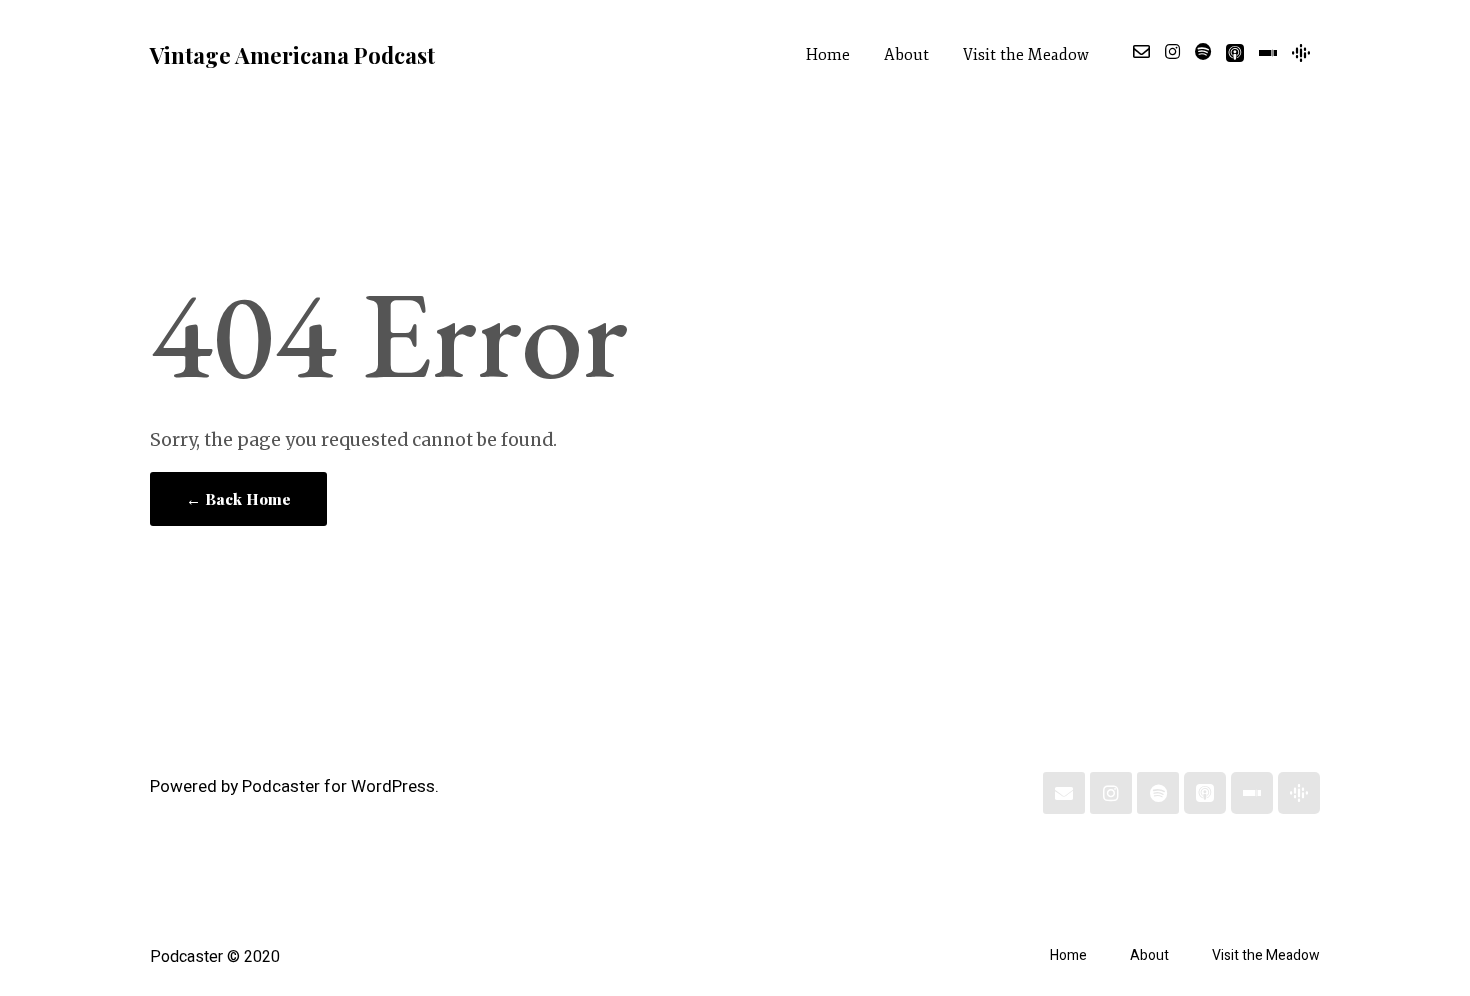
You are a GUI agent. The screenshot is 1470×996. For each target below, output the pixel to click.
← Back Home (238, 498)
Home (828, 55)
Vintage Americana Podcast (292, 55)
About (906, 55)
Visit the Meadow (1026, 55)
